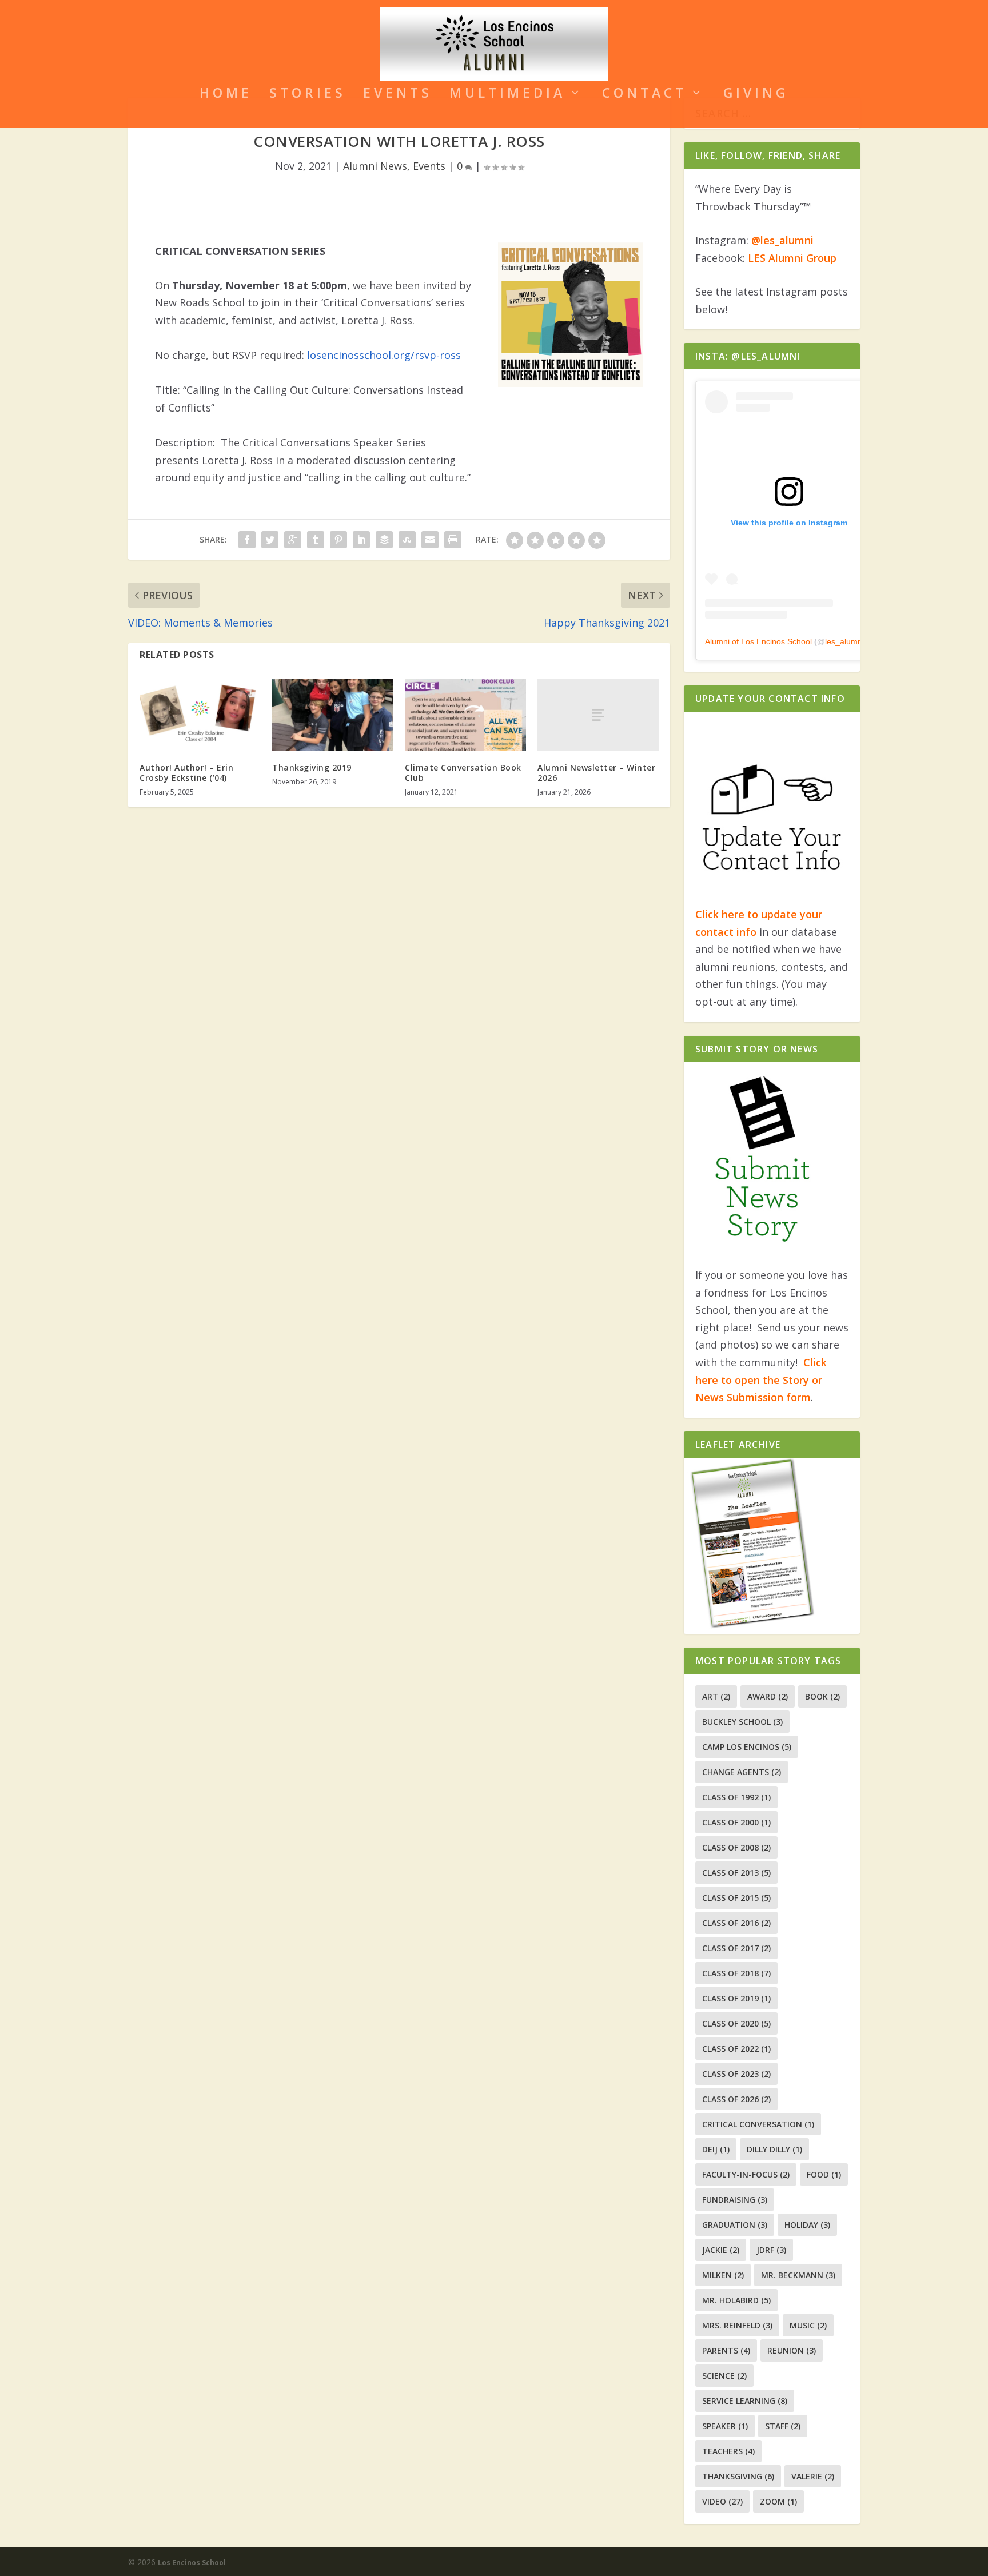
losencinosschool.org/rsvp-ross (384, 355)
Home (226, 95)
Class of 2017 (736, 1948)
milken (723, 2275)
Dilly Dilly (774, 2149)
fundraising (735, 2200)
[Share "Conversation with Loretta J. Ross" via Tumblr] (316, 540)
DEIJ (716, 2149)
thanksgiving (738, 2476)
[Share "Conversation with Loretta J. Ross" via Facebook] (247, 540)
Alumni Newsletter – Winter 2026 (596, 773)
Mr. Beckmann (798, 2275)
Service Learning (745, 2401)
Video (722, 2501)
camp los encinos (747, 1747)
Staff (783, 2426)
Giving (756, 95)
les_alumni (844, 641)
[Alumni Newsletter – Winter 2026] (598, 715)
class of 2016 (736, 1923)
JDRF (771, 2250)
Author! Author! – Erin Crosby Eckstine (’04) (186, 773)
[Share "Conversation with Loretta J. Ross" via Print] (453, 540)
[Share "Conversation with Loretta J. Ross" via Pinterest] (338, 540)
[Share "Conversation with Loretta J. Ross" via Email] (430, 540)
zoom (778, 2501)
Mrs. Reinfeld (737, 2325)
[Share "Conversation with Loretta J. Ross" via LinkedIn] (361, 540)
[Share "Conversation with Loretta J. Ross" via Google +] (293, 540)
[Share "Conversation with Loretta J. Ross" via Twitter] (270, 540)
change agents (742, 1772)
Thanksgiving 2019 (312, 767)
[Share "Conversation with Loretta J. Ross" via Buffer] (384, 540)
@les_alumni (782, 240)
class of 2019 (736, 1998)
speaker (725, 2426)
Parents (726, 2350)
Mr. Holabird (736, 2300)
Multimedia (507, 95)
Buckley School (742, 1722)
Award (768, 1696)
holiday (807, 2225)
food (824, 2174)
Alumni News (375, 166)
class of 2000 (736, 1822)
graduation (735, 2225)
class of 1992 (736, 1797)
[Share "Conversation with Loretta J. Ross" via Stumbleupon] (407, 540)
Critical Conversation (758, 2124)
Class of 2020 (736, 2023)
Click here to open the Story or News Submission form (761, 1380)
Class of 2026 (736, 2099)
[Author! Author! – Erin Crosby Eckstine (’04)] (200, 715)
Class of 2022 (736, 2049)
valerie (813, 2476)
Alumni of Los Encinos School (758, 641)
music (808, 2325)
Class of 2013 (736, 1873)
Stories (308, 95)
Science (724, 2376)
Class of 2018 (736, 1973)
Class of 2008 (736, 1847)
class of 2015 (736, 1898)
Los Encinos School (192, 2563)
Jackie (721, 2250)
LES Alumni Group (792, 258)
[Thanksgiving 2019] (333, 715)
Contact (644, 95)
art (716, 1696)
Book (822, 1696)
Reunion (792, 2350)
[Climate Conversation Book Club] (465, 715)
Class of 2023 (736, 2074)
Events (398, 95)
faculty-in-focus (746, 2174)
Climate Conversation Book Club (463, 773)
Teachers (728, 2451)
